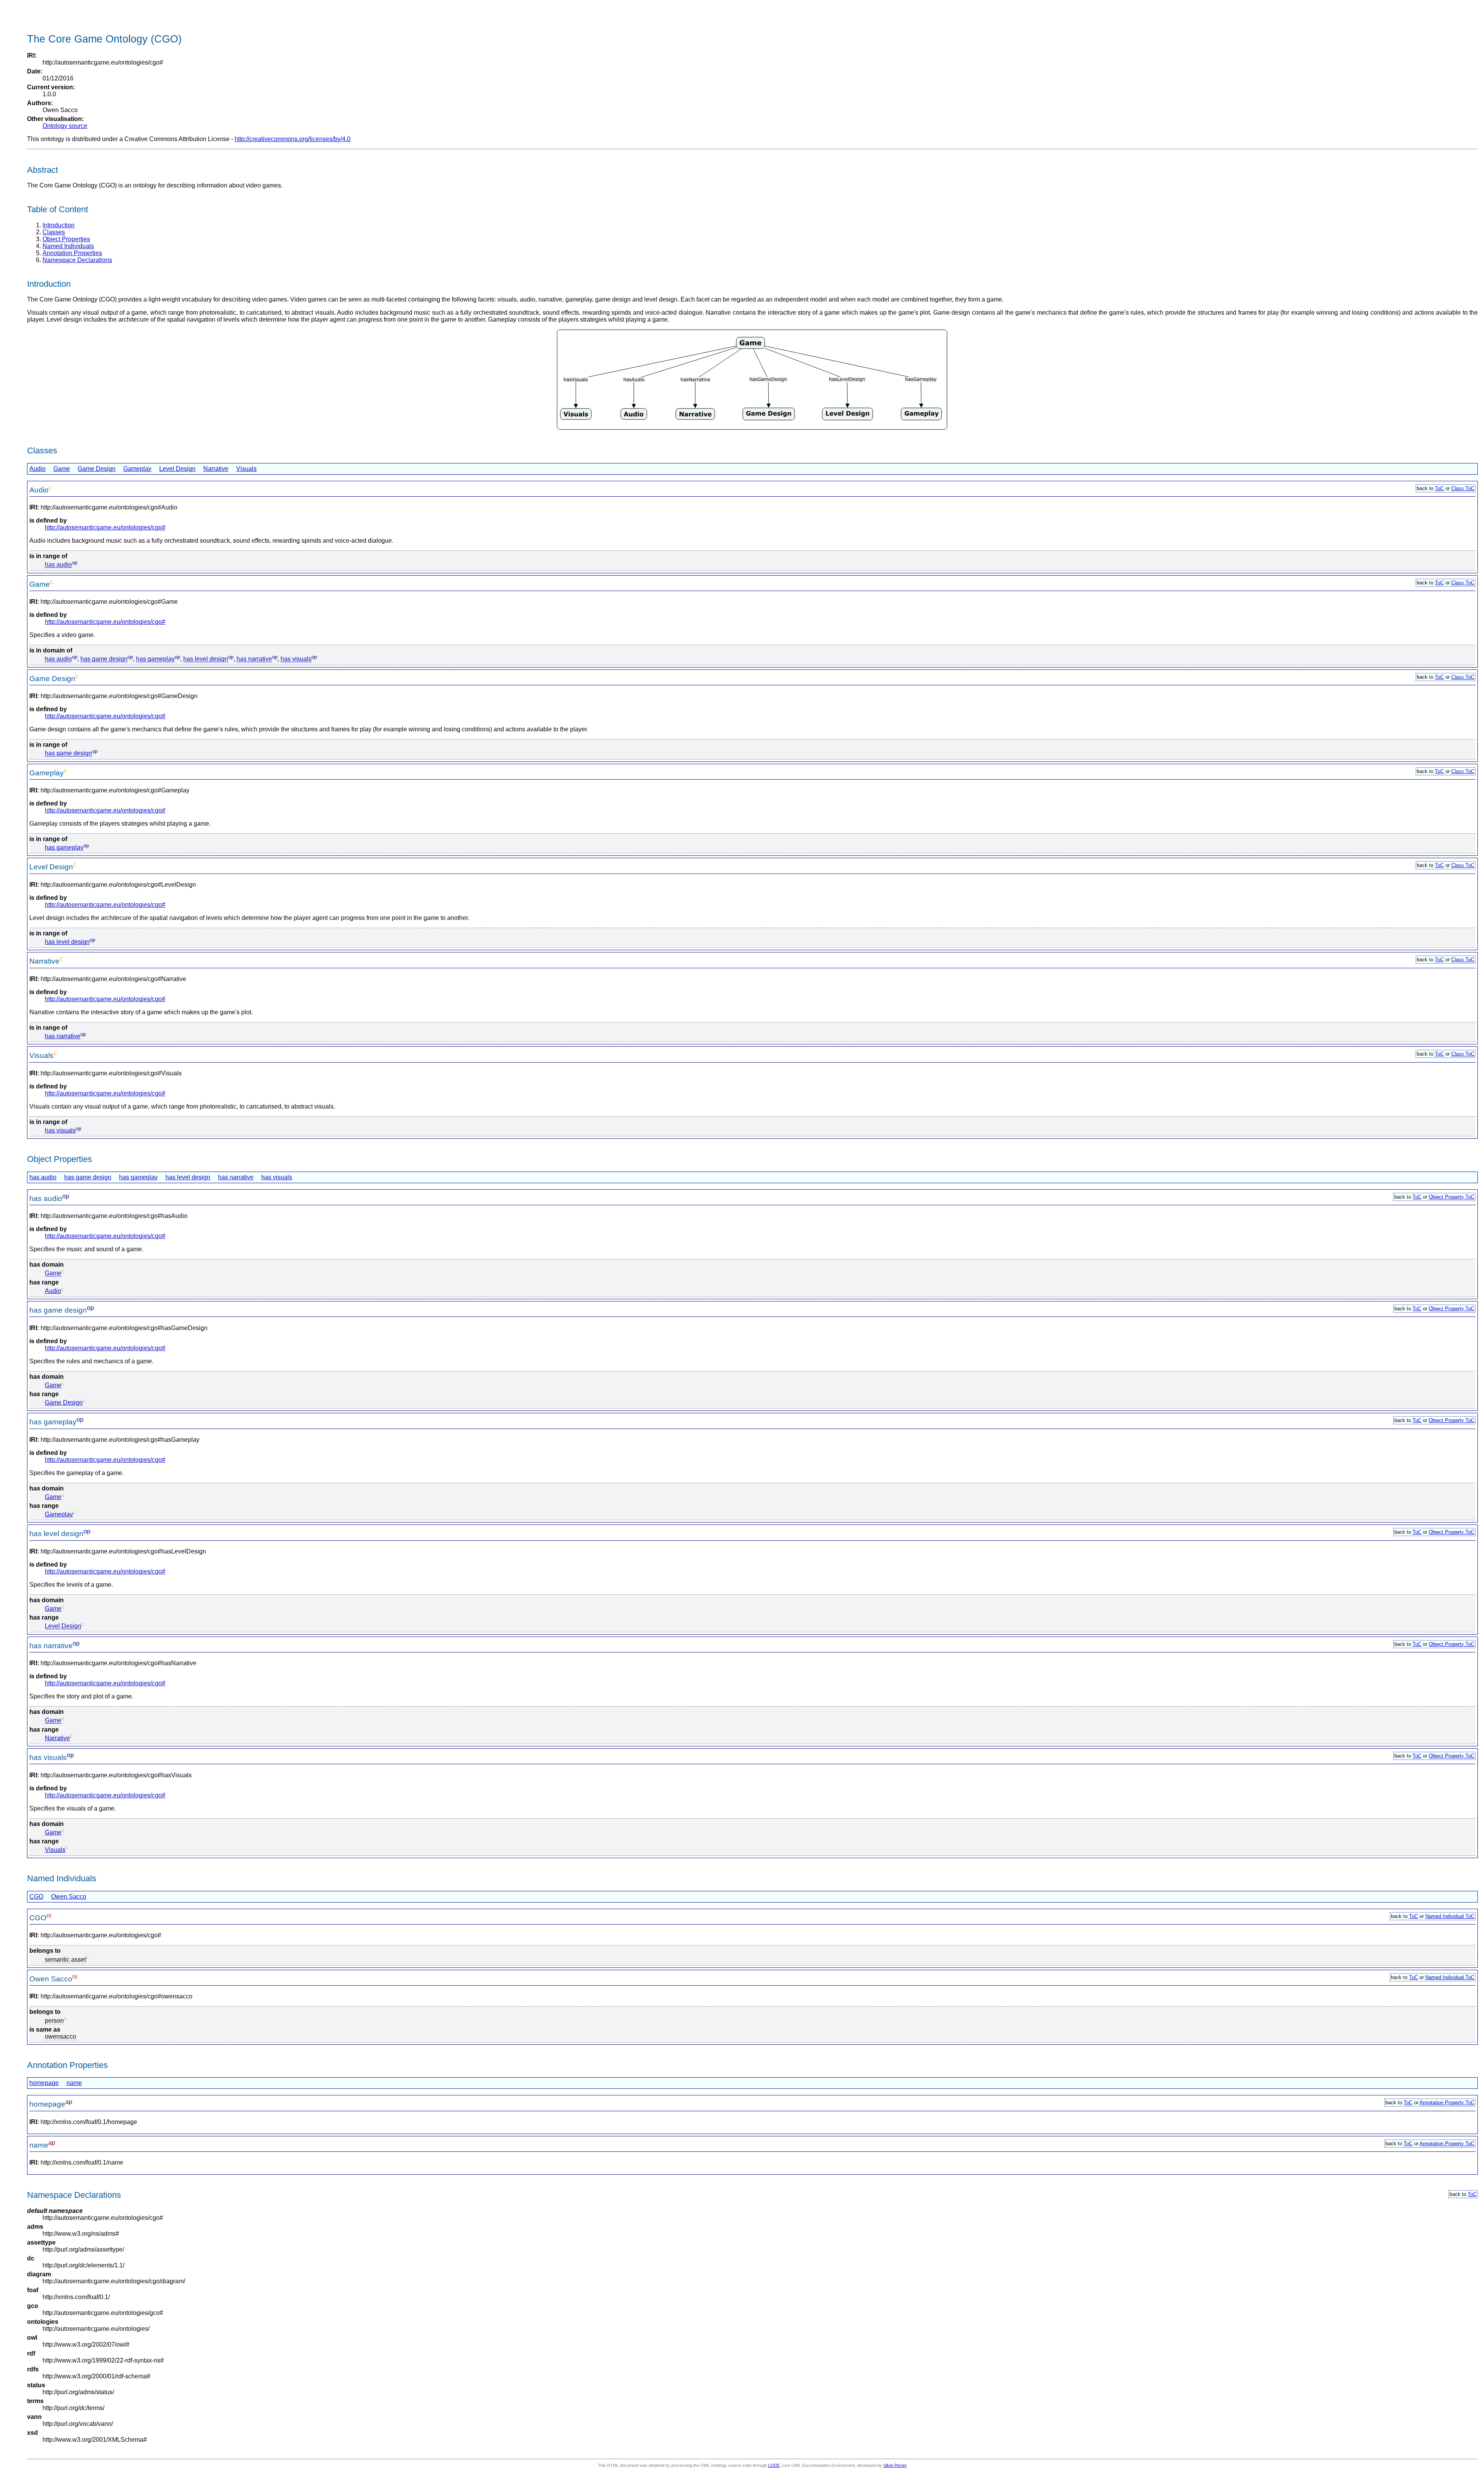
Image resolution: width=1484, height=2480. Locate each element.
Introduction (59, 225)
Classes (54, 232)
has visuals (296, 659)
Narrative (216, 469)
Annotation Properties (72, 253)
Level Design (177, 469)
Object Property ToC (1452, 1197)
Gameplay (137, 469)
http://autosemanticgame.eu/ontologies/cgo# (105, 527)
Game (62, 469)
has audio (58, 565)
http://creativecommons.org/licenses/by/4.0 (293, 139)
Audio (37, 469)
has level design (206, 659)
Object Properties (66, 239)
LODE (774, 2465)
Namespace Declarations (77, 260)
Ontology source (65, 126)
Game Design (97, 469)
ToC (1439, 488)
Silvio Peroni (895, 2465)
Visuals (246, 469)
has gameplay (155, 659)
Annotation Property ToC (1447, 2103)
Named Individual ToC (1450, 1916)
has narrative (254, 659)
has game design (104, 659)
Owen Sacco (69, 1897)
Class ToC (1463, 488)
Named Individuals (68, 246)
